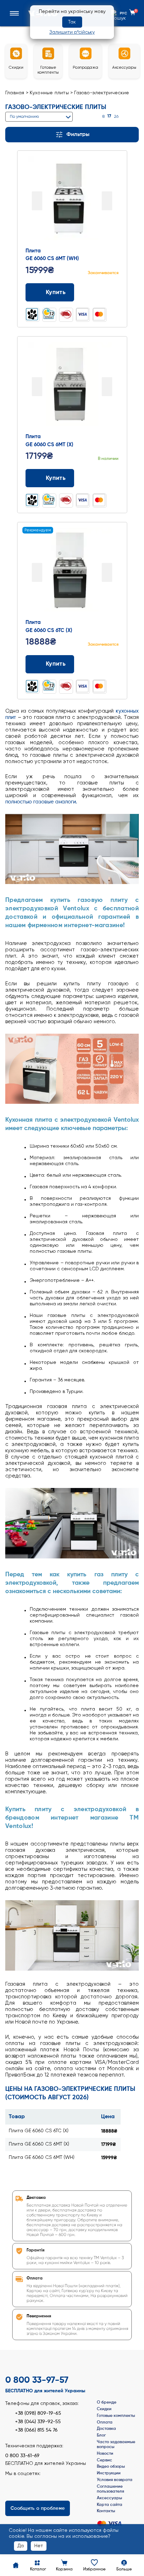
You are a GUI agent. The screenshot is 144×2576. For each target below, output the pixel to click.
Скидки (104, 2409)
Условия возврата (115, 2480)
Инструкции (109, 2473)
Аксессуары (109, 2498)
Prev (37, 201)
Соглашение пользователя (110, 2489)
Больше (124, 2569)
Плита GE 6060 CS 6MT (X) (39, 2144)
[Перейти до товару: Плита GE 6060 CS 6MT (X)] (72, 384)
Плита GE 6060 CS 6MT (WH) (42, 2157)
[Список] (136, 117)
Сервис (105, 2460)
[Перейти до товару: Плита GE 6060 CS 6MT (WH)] (72, 199)
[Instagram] (23, 2484)
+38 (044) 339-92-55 (38, 2422)
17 (109, 116)
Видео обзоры (111, 2467)
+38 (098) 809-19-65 (38, 2413)
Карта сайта (110, 2505)
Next (107, 201)
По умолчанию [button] (24, 117)
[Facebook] (11, 2484)
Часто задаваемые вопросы (116, 2445)
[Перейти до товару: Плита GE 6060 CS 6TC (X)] (72, 570)
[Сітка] (127, 117)
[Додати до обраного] (116, 293)
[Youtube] (35, 2484)
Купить (56, 293)
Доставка (106, 2429)
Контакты (106, 2511)
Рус (123, 13)
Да (21, 2546)
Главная (15, 93)
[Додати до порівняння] (103, 293)
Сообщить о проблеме (38, 2508)
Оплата (105, 2422)
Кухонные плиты (49, 93)
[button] (16, 13)
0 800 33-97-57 (37, 2380)
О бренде (107, 2402)
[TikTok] (47, 2484)
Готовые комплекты (116, 2416)
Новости (105, 2454)
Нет (39, 2546)
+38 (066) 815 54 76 (36, 2430)
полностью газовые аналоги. (41, 802)
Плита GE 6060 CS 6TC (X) (39, 2131)
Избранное (94, 2569)
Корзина (64, 2569)
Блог (101, 2435)
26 (116, 117)
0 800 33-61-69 (22, 2456)
